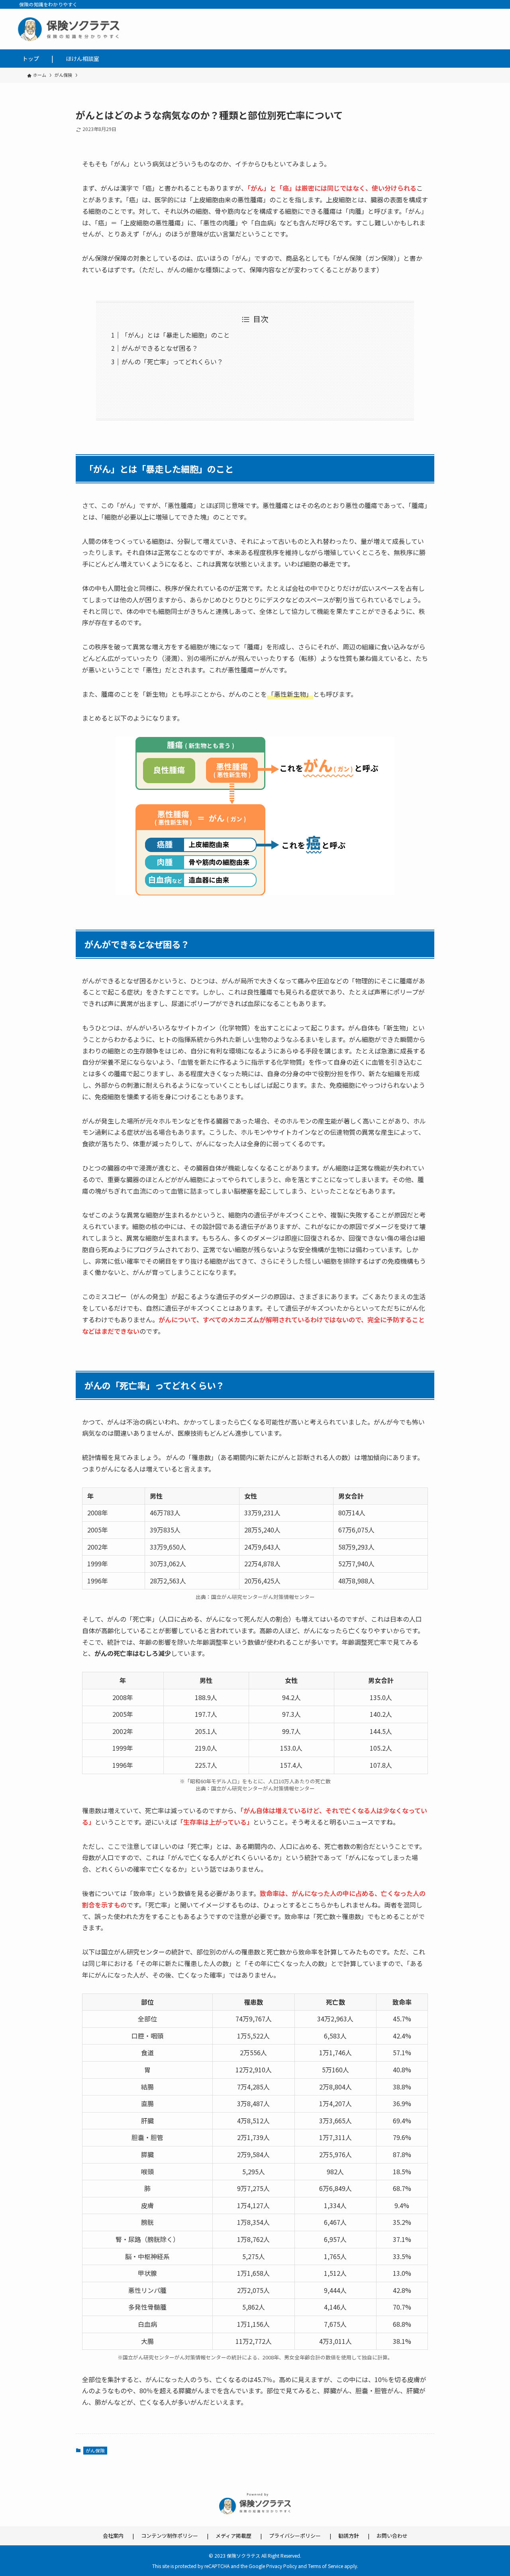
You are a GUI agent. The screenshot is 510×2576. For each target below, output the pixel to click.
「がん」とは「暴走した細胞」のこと (176, 335)
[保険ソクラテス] (255, 29)
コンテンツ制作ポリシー (170, 2536)
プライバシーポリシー (295, 2536)
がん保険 (95, 2450)
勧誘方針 (349, 2536)
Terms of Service (326, 2566)
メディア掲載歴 (233, 2536)
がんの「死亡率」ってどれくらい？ (172, 362)
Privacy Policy (281, 2566)
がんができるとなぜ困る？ (160, 348)
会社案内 (113, 2536)
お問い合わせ (392, 2536)
